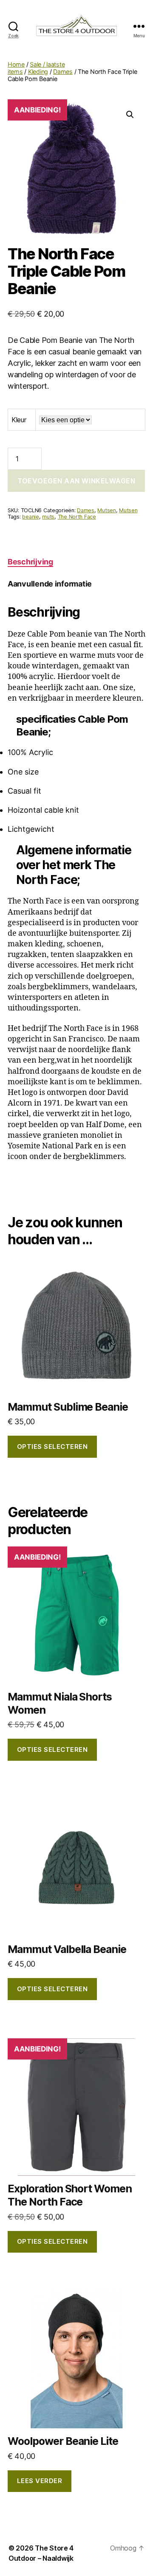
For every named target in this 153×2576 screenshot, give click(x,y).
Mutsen (106, 510)
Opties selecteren (52, 1447)
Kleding (38, 72)
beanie (30, 517)
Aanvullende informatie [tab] (50, 584)
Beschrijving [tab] (30, 562)
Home (16, 64)
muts (48, 517)
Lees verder (40, 2481)
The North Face (77, 517)
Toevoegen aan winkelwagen (76, 481)
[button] (130, 115)
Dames (63, 72)
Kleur (19, 420)
